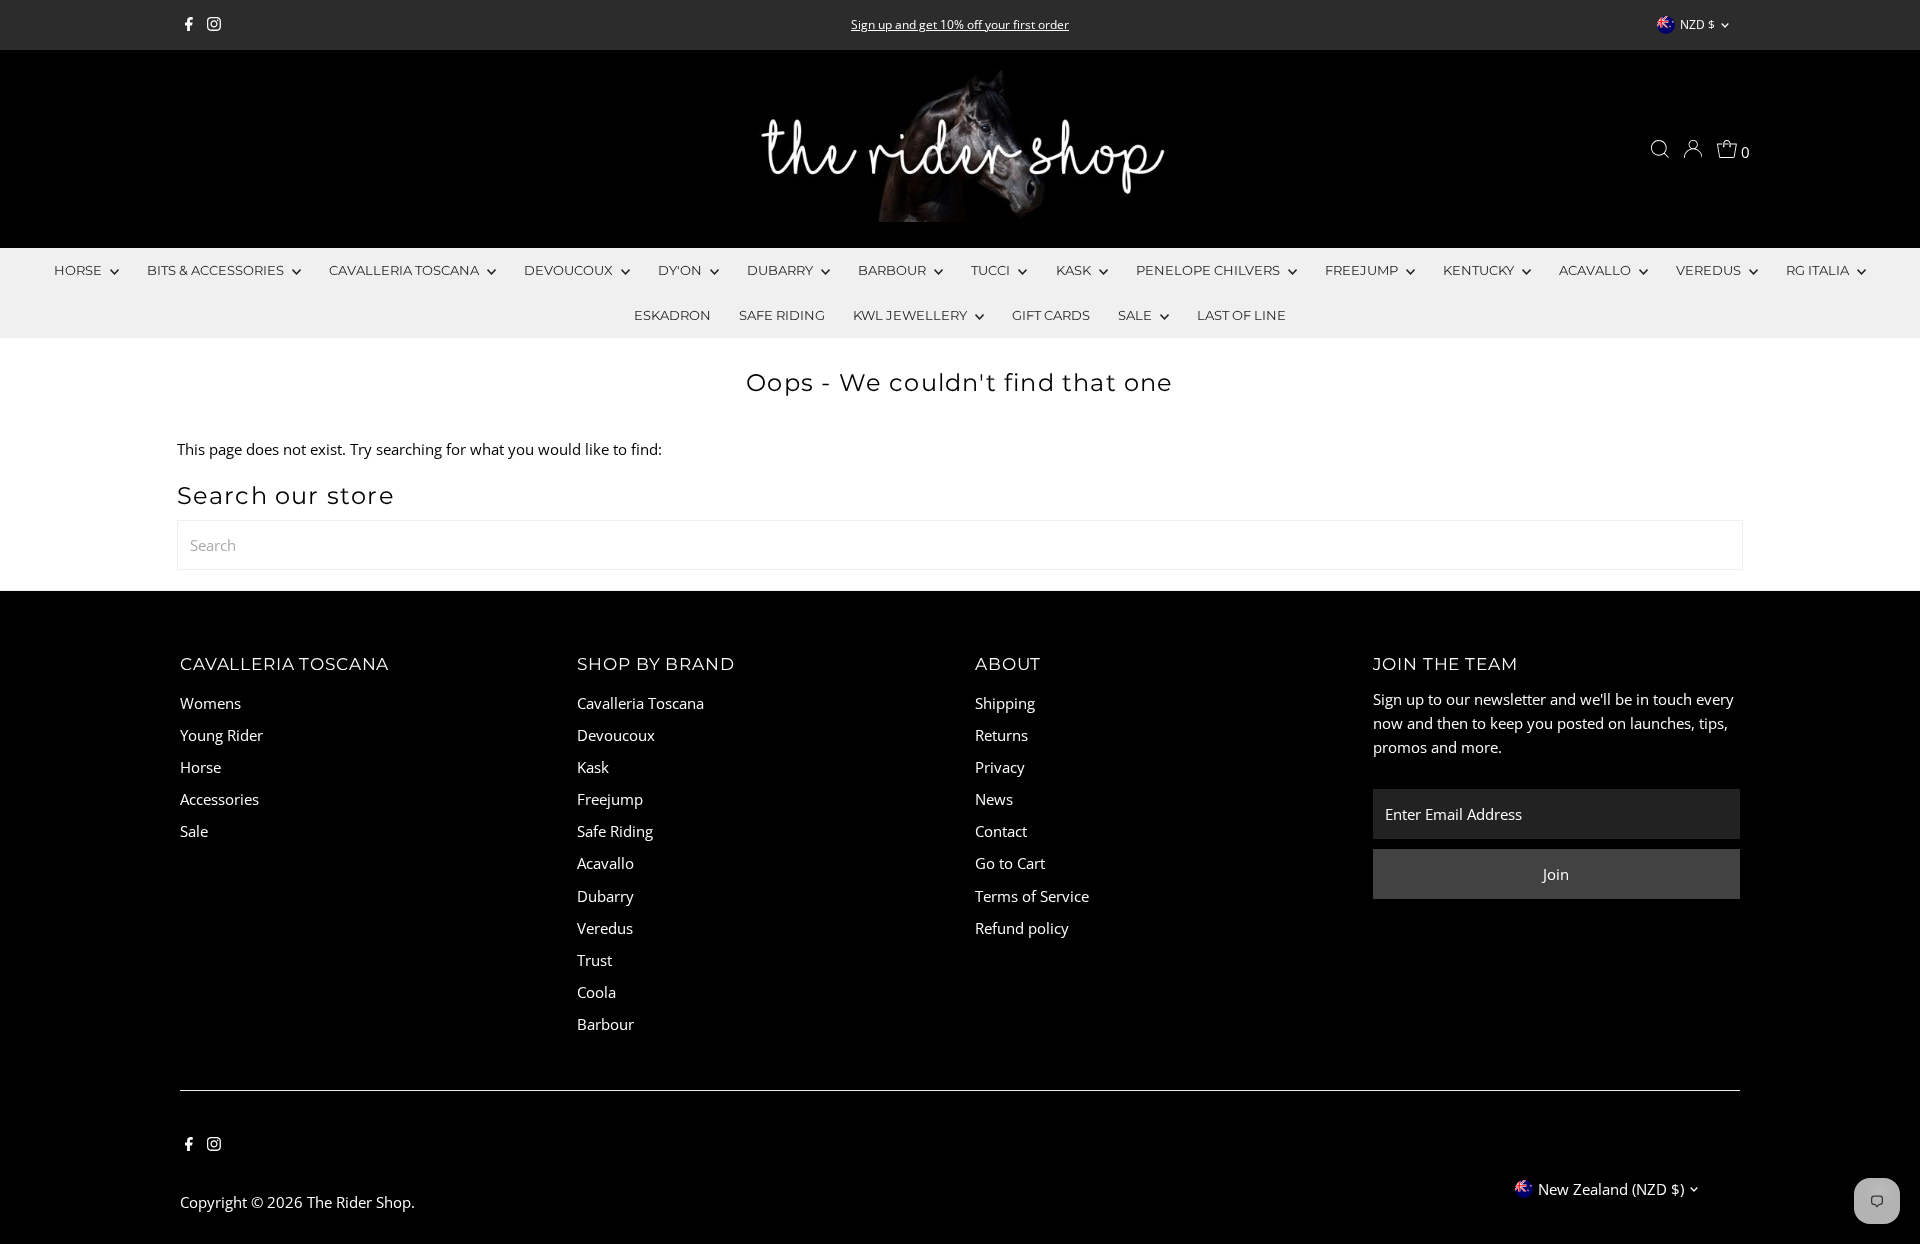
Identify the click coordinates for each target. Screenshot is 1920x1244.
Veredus (1710, 270)
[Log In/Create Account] (1693, 149)
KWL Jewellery (911, 315)
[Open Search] (1660, 149)
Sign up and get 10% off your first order (960, 24)
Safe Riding (782, 315)
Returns (1001, 735)
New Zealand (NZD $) (1611, 1189)
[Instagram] (214, 25)
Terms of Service (1032, 896)
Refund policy (1022, 928)
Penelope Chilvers (1209, 270)
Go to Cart (1010, 863)
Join (1556, 874)
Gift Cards (1051, 315)
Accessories (219, 799)
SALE (1136, 315)
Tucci (992, 270)
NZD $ (1697, 24)
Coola (596, 992)
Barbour (893, 270)
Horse (79, 270)
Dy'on (681, 270)
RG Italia (1819, 270)
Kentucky (1480, 270)
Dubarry (781, 270)
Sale (194, 831)
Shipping (1005, 703)
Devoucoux (570, 270)
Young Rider (221, 735)
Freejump (1363, 270)
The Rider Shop (359, 1202)
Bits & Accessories (217, 270)
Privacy (1000, 767)
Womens (210, 703)
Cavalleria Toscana (405, 270)
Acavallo (1596, 270)
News (994, 799)
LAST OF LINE (1241, 315)
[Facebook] (189, 25)
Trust (594, 960)
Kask (1075, 270)
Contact (1001, 831)
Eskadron (672, 315)
